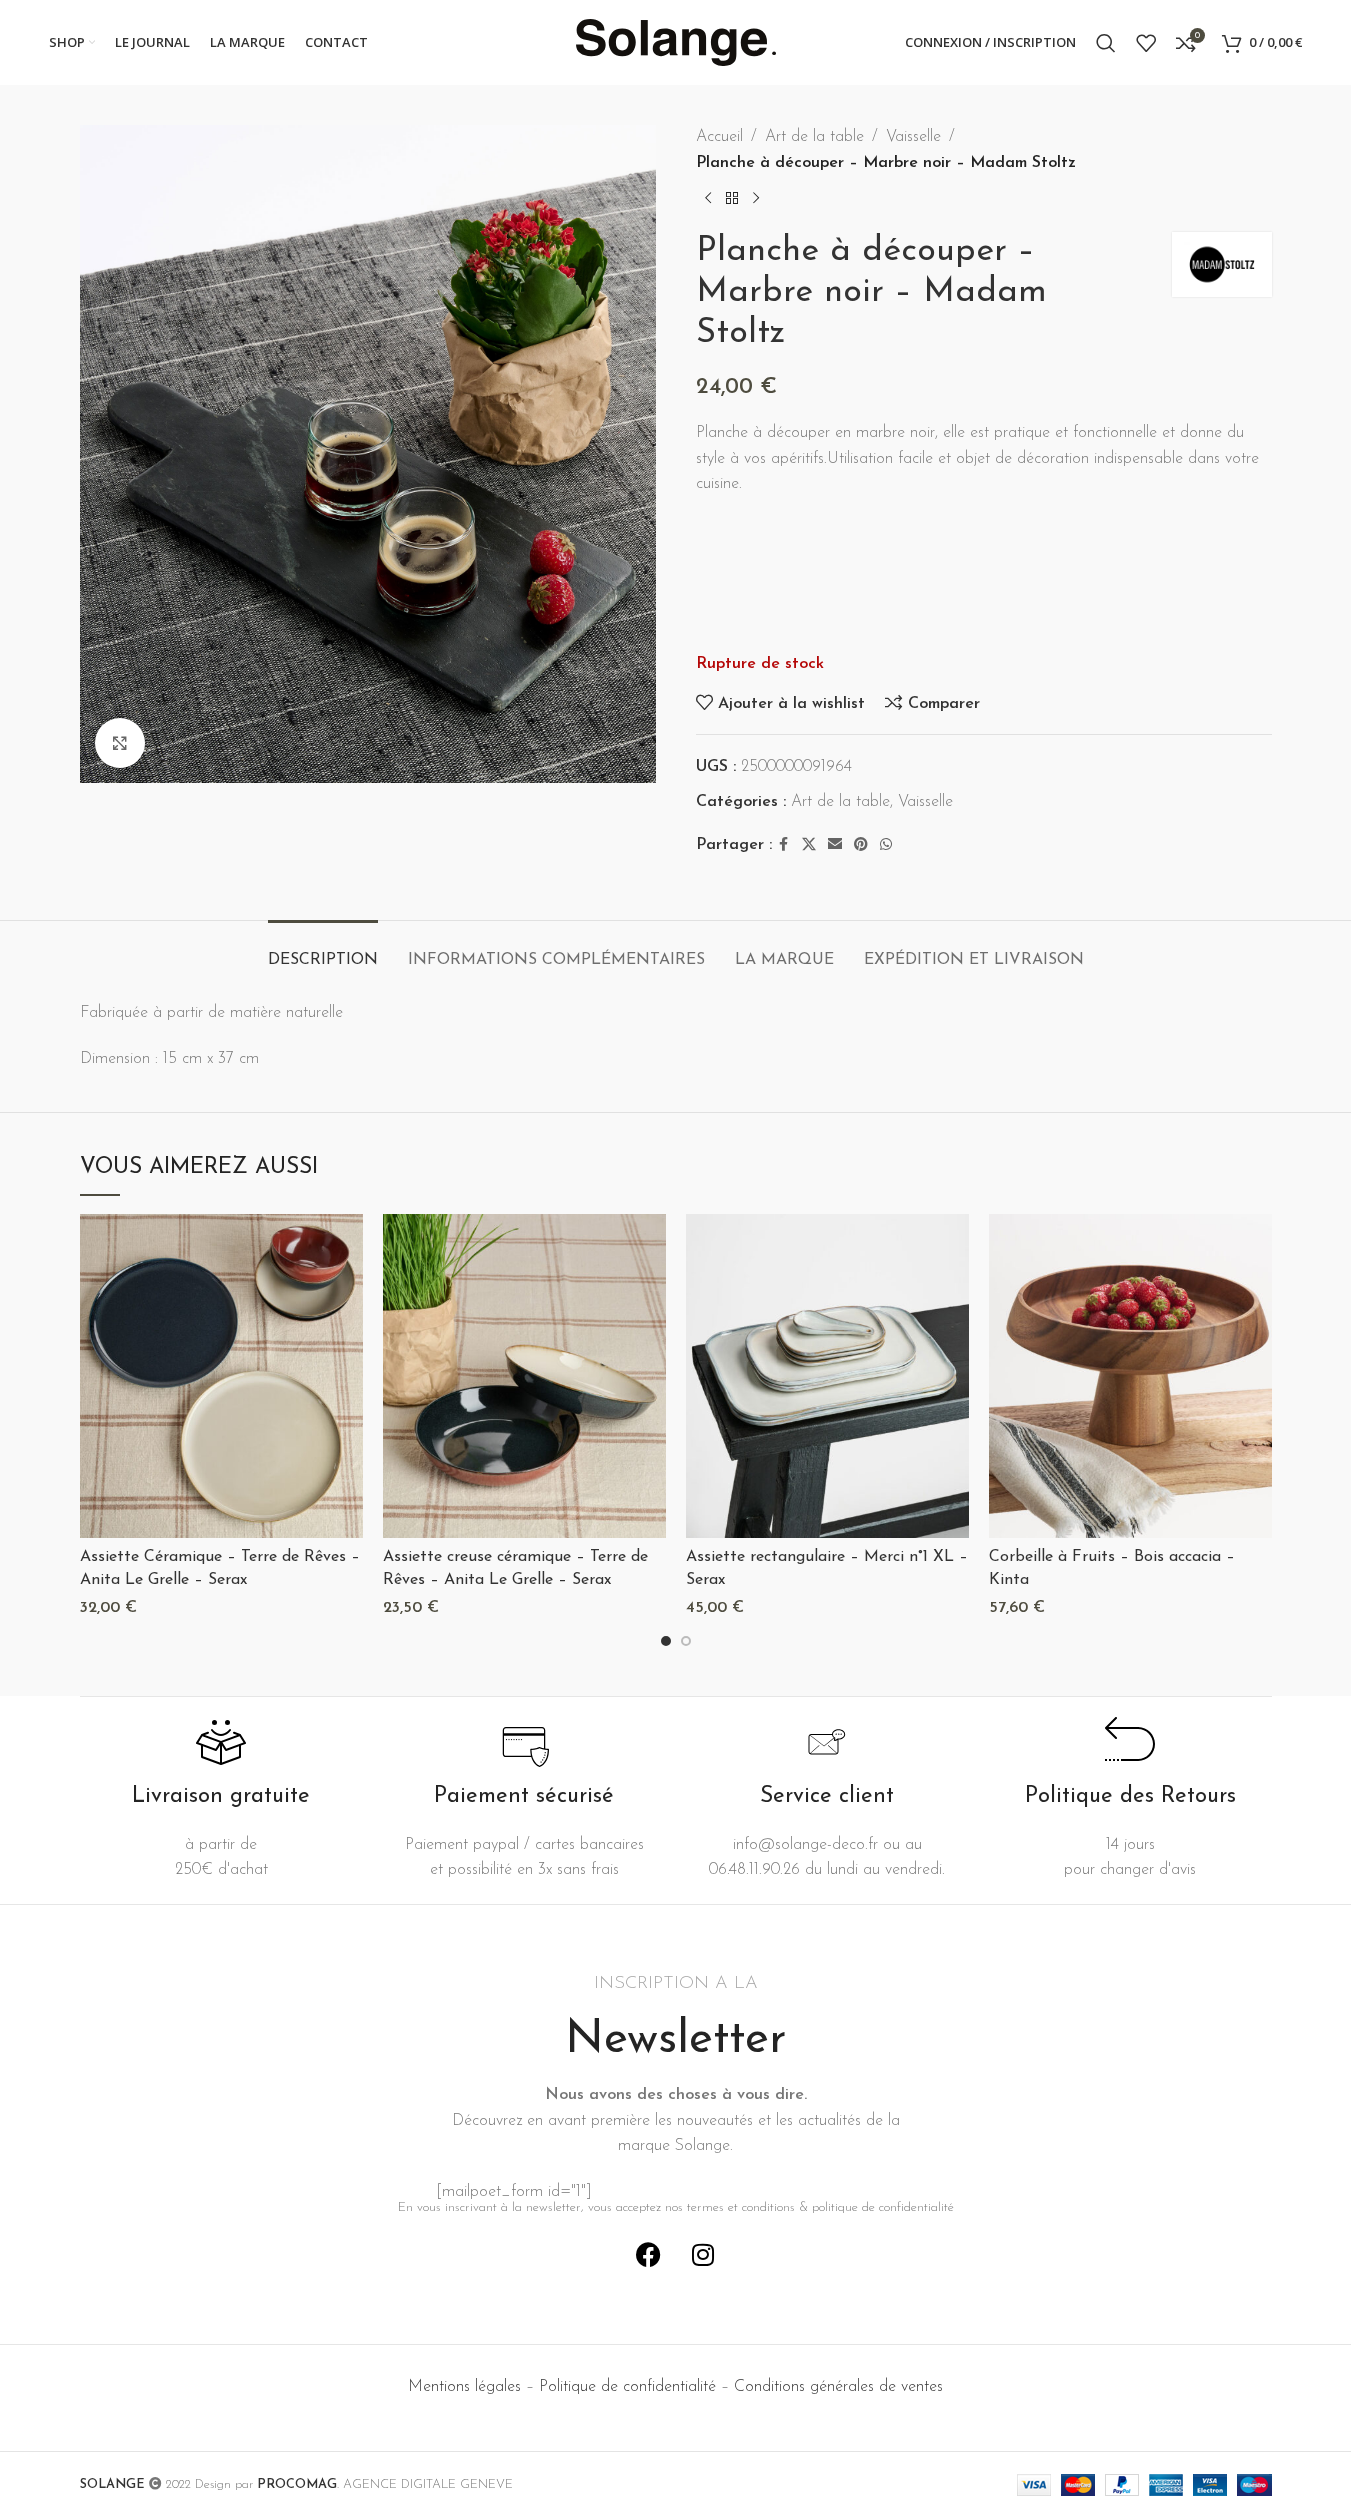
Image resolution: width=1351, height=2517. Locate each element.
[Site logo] (676, 42)
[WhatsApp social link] (886, 845)
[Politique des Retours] (1130, 1742)
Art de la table (814, 137)
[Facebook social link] (784, 845)
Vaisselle (913, 137)
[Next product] (756, 198)
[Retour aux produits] (732, 198)
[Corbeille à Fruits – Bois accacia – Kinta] (1130, 1375)
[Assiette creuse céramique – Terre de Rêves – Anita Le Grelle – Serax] (524, 1375)
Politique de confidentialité (627, 2387)
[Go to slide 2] (686, 1641)
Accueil (719, 137)
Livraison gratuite (221, 1796)
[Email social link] (835, 845)
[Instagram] (703, 2254)
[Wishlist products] (1146, 43)
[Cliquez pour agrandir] (120, 743)
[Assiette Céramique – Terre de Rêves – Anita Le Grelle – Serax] (221, 1375)
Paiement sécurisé (524, 1796)
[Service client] (827, 1742)
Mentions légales (464, 2387)
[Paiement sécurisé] (524, 1742)
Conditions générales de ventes (838, 2387)
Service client (827, 1796)
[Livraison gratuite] (221, 1742)
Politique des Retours (1130, 1796)
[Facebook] (648, 2254)
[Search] (1106, 43)
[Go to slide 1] (666, 1641)
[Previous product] (708, 198)
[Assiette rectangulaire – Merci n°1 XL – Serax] (827, 1375)
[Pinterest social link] (861, 845)
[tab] (323, 950)
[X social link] (809, 845)
